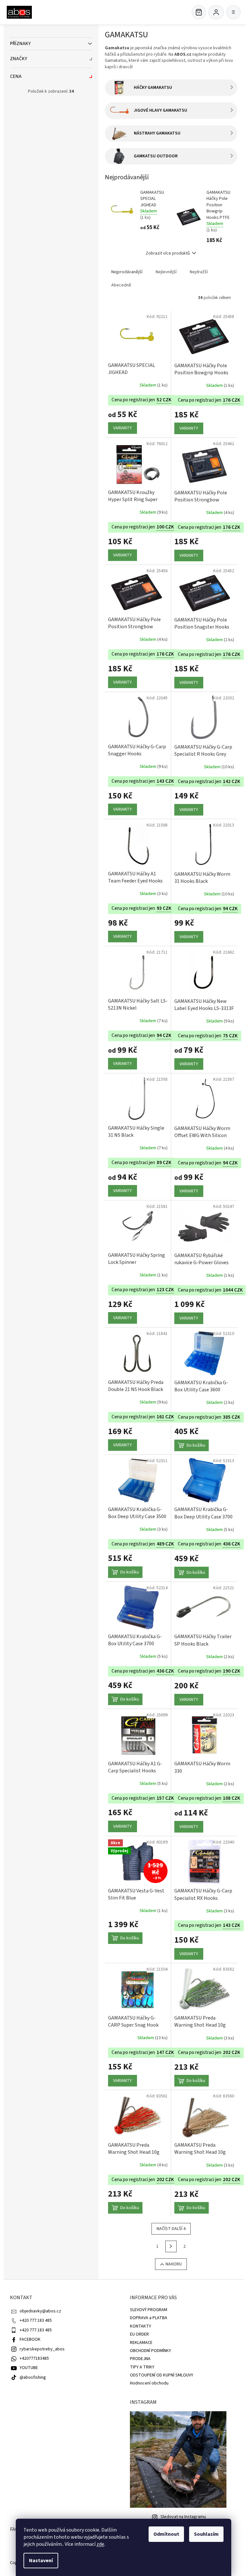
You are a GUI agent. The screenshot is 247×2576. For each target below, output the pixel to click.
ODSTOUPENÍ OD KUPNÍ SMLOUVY (162, 2375)
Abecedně (121, 285)
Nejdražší (199, 272)
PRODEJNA (140, 2359)
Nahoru (174, 2264)
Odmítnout (166, 2534)
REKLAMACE (141, 2343)
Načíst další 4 (171, 2229)
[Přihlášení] (216, 12)
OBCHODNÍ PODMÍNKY (151, 2351)
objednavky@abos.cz (40, 2311)
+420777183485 (34, 2358)
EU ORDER (139, 2334)
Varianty (123, 428)
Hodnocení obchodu (149, 2383)
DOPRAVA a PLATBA (149, 2318)
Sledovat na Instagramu (183, 2517)
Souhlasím (206, 2534)
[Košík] (199, 12)
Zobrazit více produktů (168, 253)
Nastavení (41, 2561)
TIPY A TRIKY (142, 2367)
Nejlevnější (166, 272)
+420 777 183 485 (36, 2320)
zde (100, 2544)
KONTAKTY (141, 2326)
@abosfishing (33, 2377)
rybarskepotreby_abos (42, 2349)
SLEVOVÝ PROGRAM (149, 2310)
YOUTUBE (29, 2368)
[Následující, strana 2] (171, 2246)
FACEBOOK (30, 2339)
